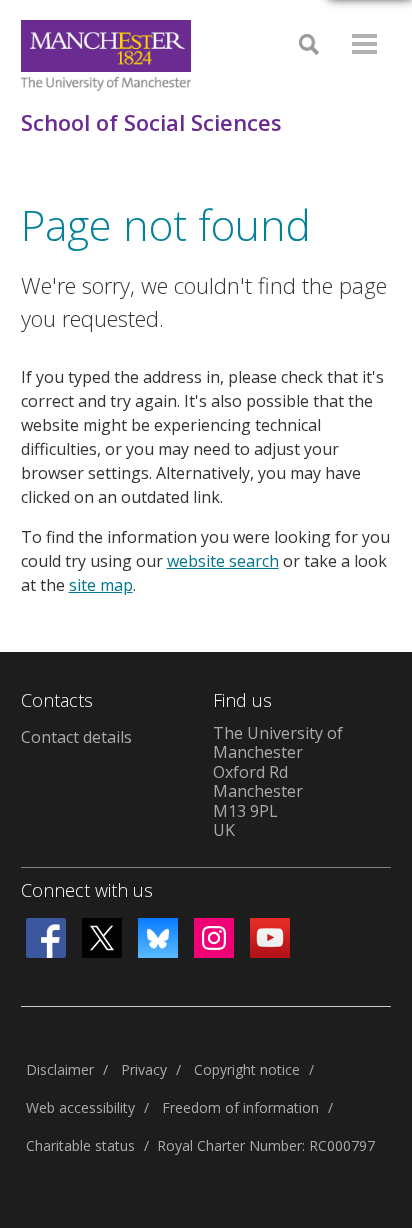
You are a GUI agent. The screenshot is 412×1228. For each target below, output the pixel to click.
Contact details (76, 737)
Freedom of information (240, 1107)
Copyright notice (247, 1069)
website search (223, 561)
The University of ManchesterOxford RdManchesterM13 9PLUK (278, 782)
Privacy (144, 1069)
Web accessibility (80, 1107)
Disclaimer (60, 1069)
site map (101, 585)
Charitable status (80, 1145)
